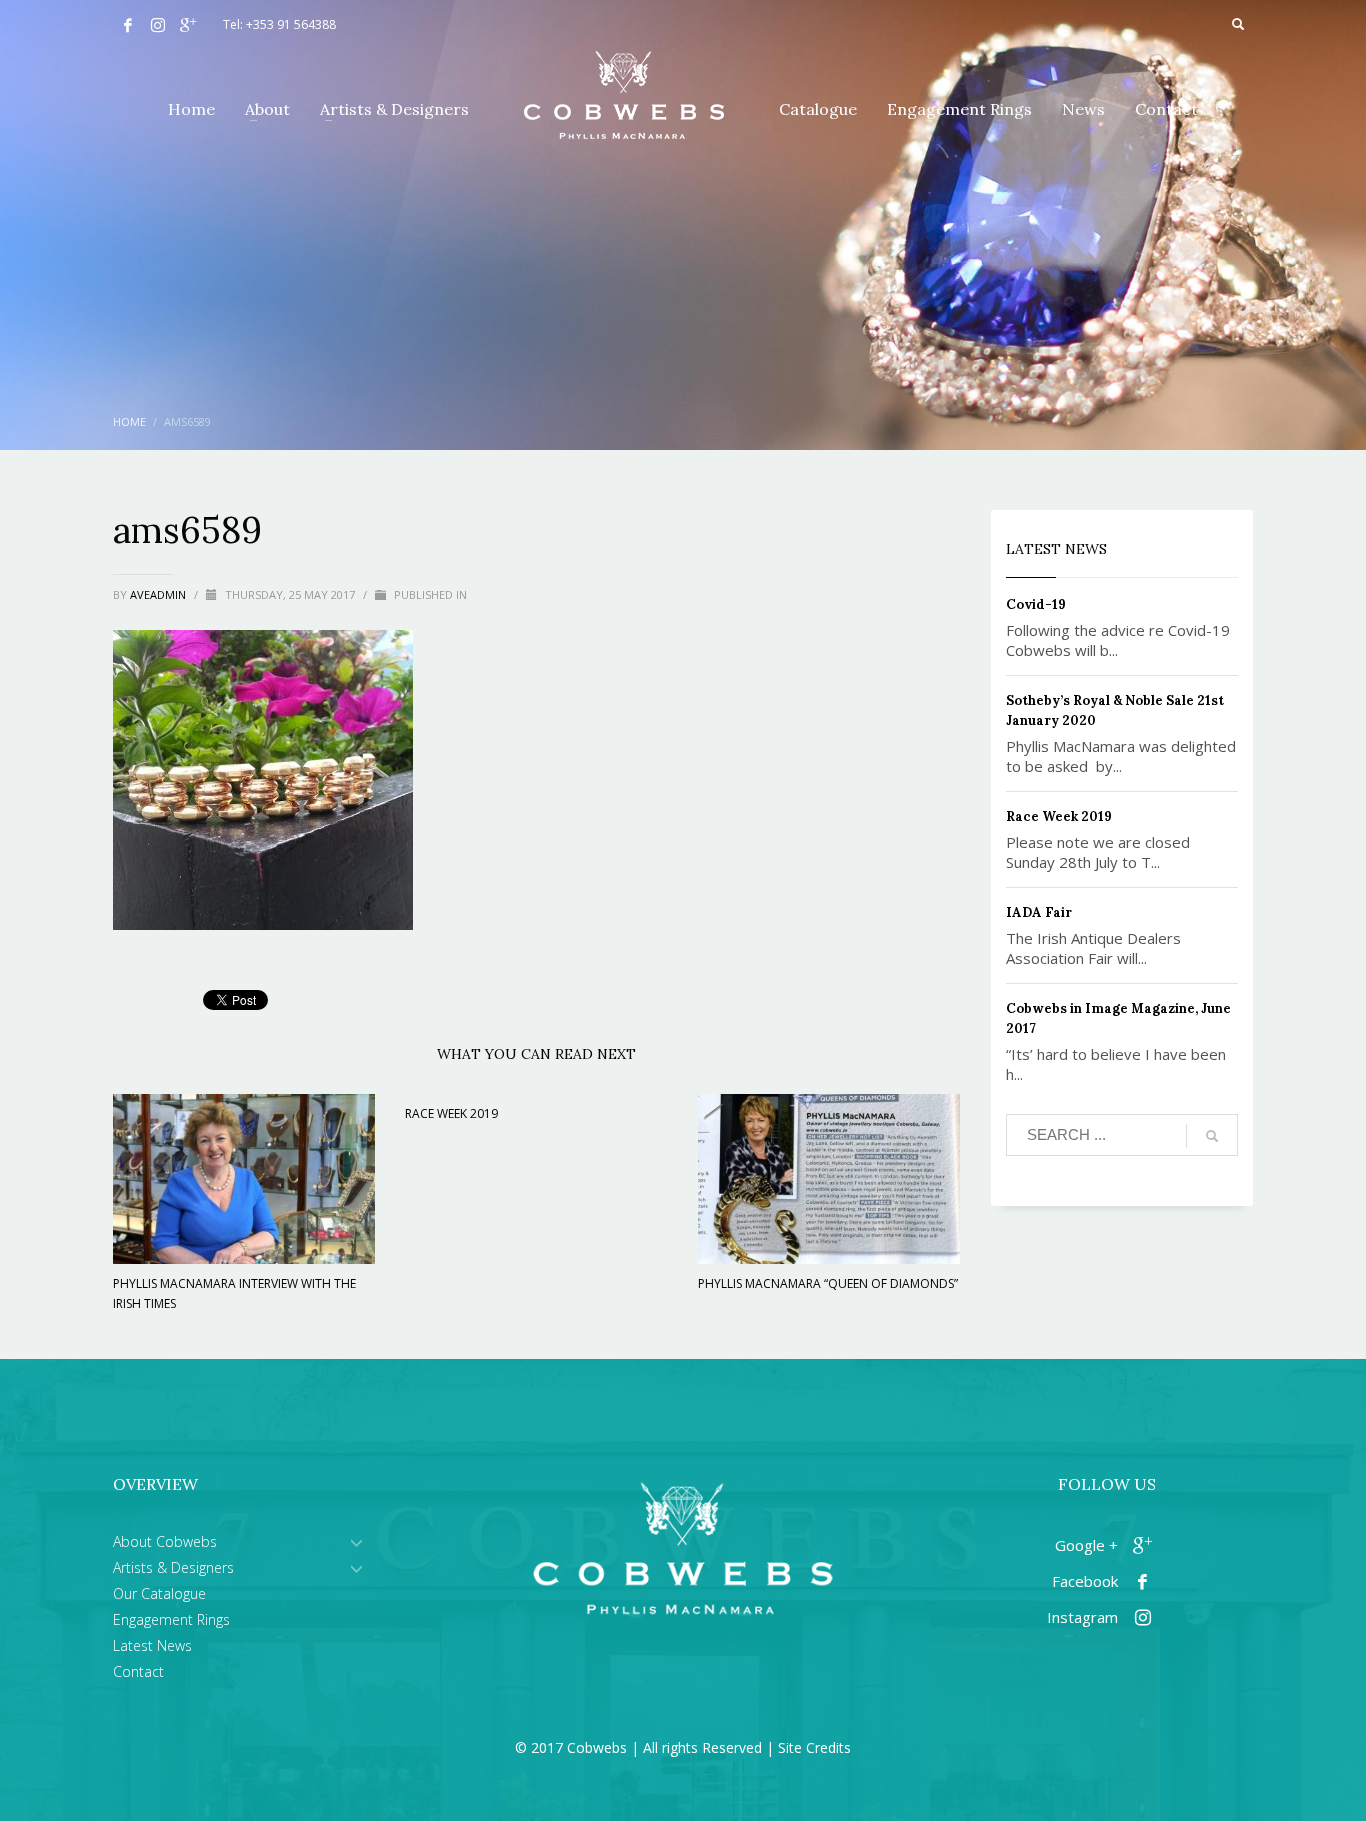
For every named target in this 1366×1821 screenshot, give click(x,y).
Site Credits (814, 1747)
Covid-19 (1036, 604)
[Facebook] (128, 25)
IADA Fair (1039, 912)
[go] (1212, 1136)
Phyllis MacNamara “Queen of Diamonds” (828, 1283)
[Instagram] (158, 25)
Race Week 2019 (451, 1113)
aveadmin (159, 594)
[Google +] (188, 25)
